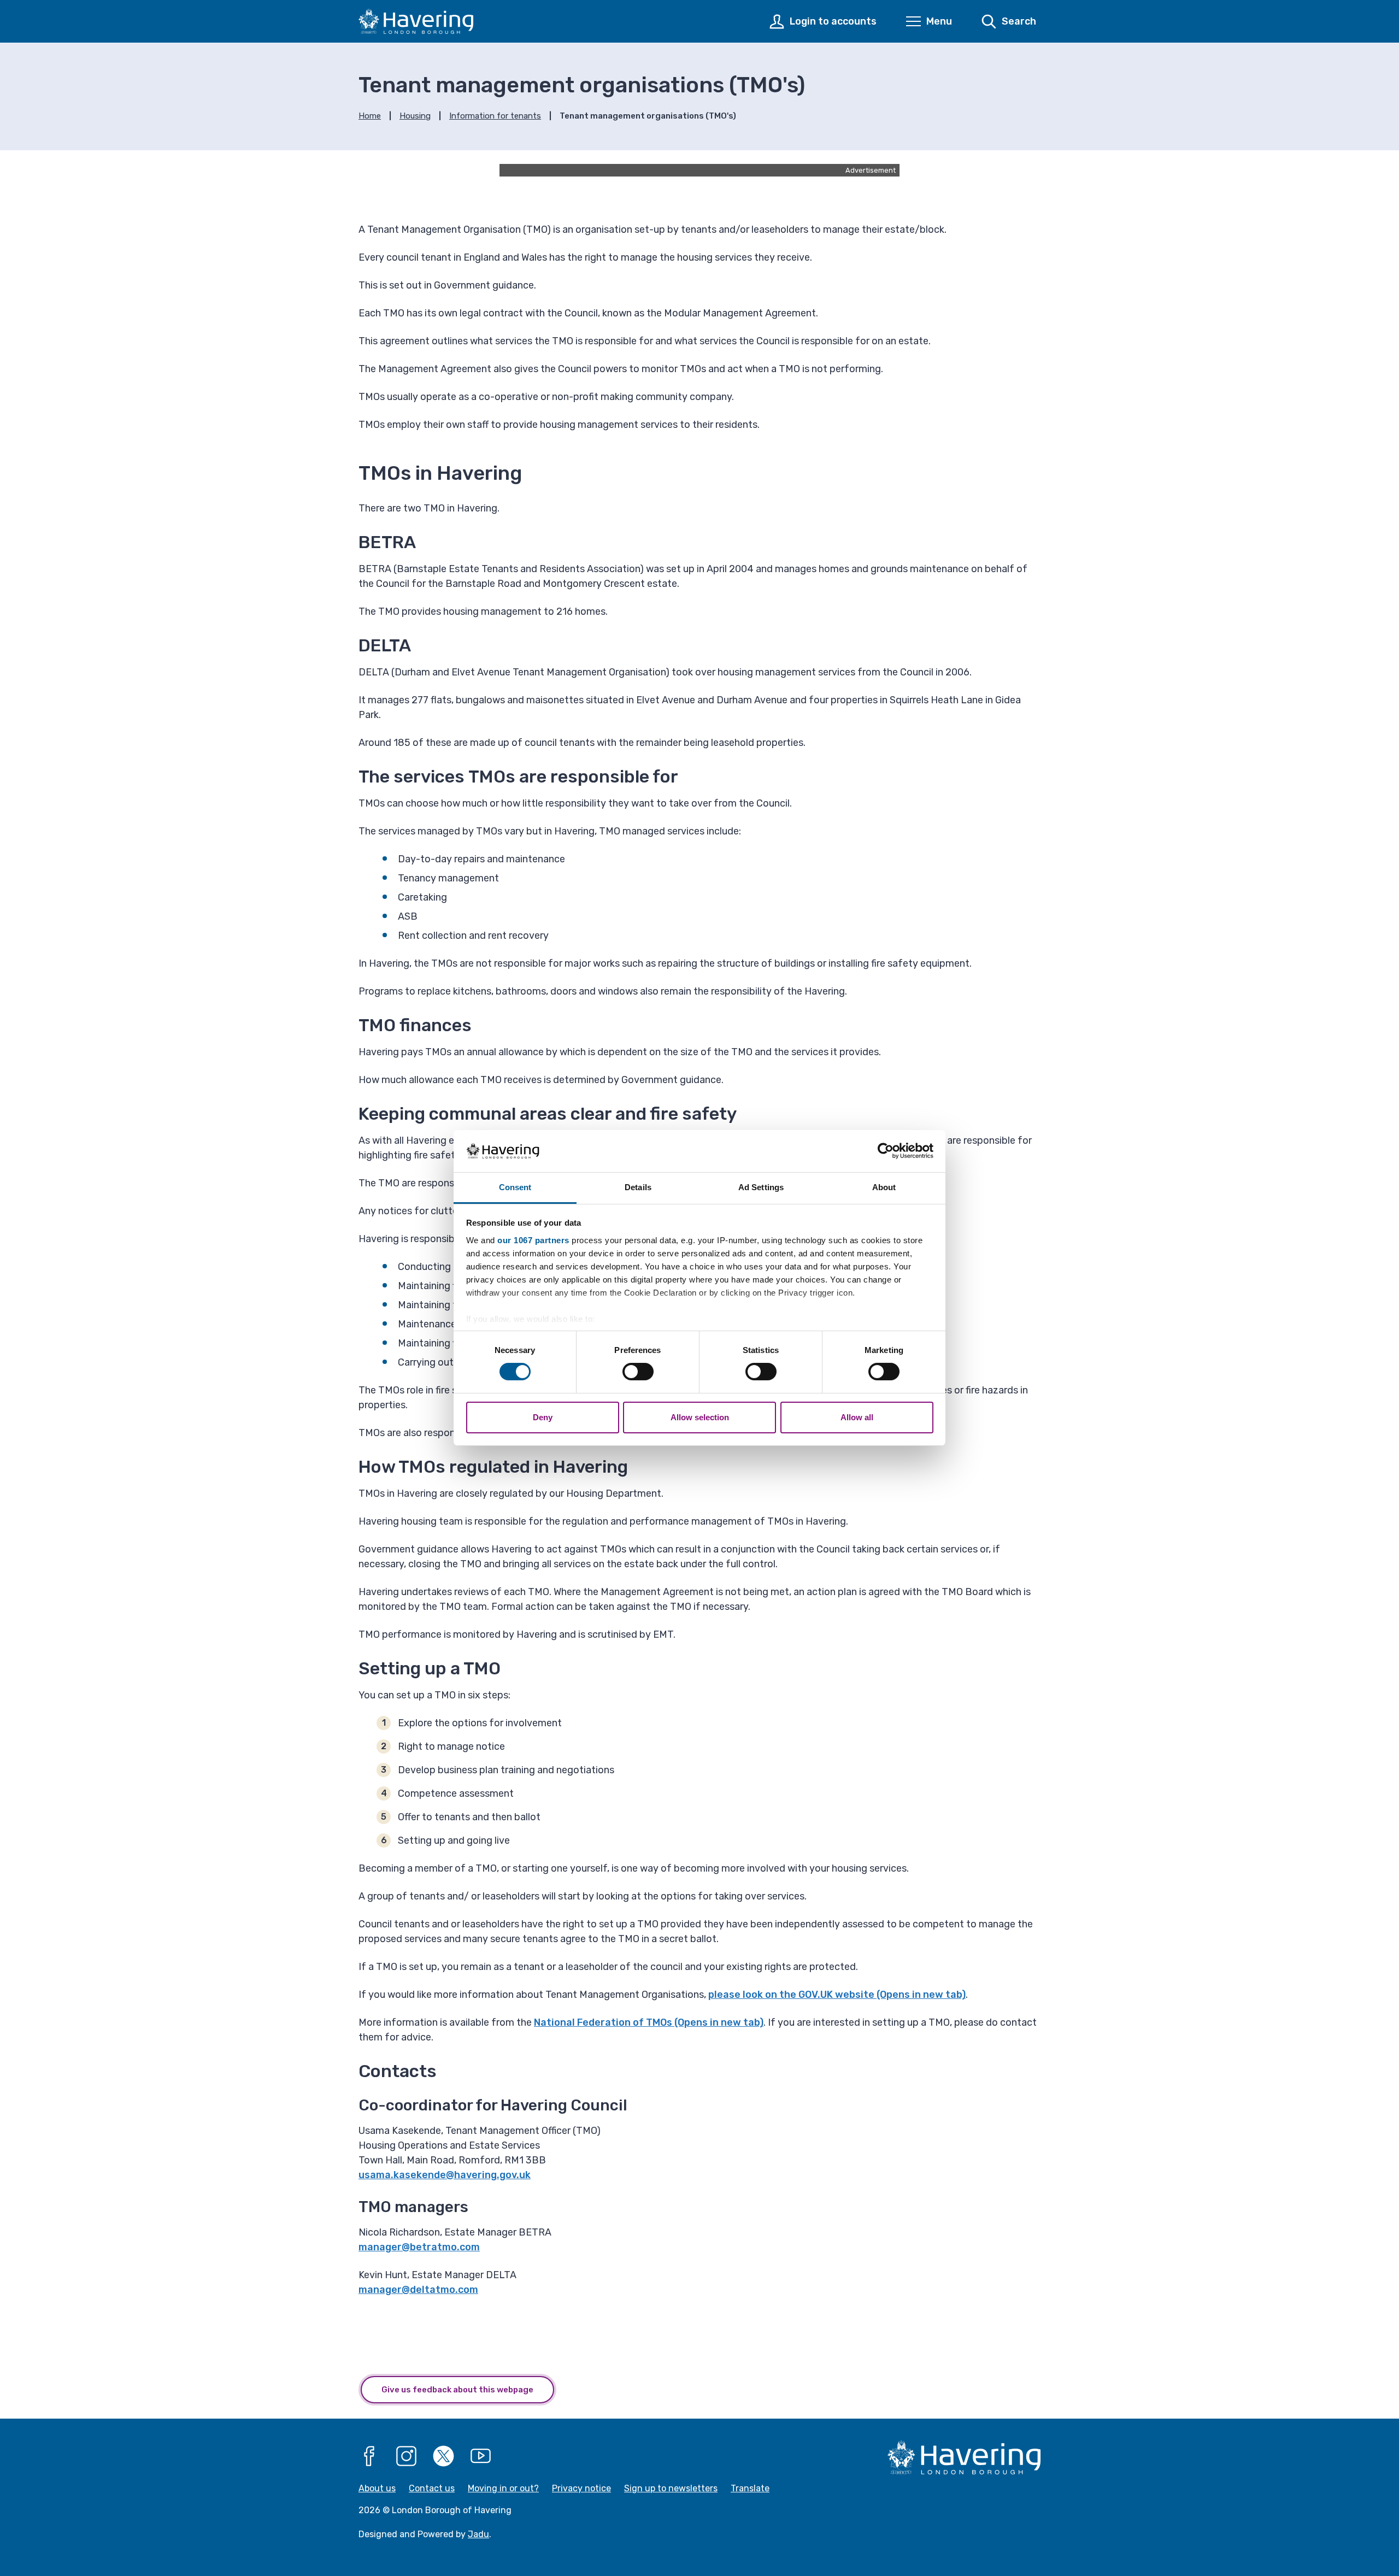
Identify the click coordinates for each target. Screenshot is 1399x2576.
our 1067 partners (533, 1240)
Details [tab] (638, 1187)
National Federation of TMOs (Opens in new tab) (649, 2022)
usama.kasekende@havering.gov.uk (445, 2175)
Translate (750, 2488)
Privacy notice (581, 2488)
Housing (415, 116)
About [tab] (884, 1187)
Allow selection (700, 1417)
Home (370, 116)
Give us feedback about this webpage (457, 2390)
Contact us (432, 2488)
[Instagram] (407, 2456)
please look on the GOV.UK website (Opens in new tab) (837, 1995)
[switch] (638, 1372)
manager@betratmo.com (419, 2247)
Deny (543, 1417)
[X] (444, 2456)
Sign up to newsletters (671, 2488)
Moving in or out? (503, 2488)
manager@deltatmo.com (418, 2290)
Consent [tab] (515, 1187)
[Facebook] (369, 2456)
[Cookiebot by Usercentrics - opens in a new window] (886, 1151)
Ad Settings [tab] (761, 1187)
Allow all (857, 1417)
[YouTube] (481, 2456)
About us (377, 2488)
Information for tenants (495, 116)
